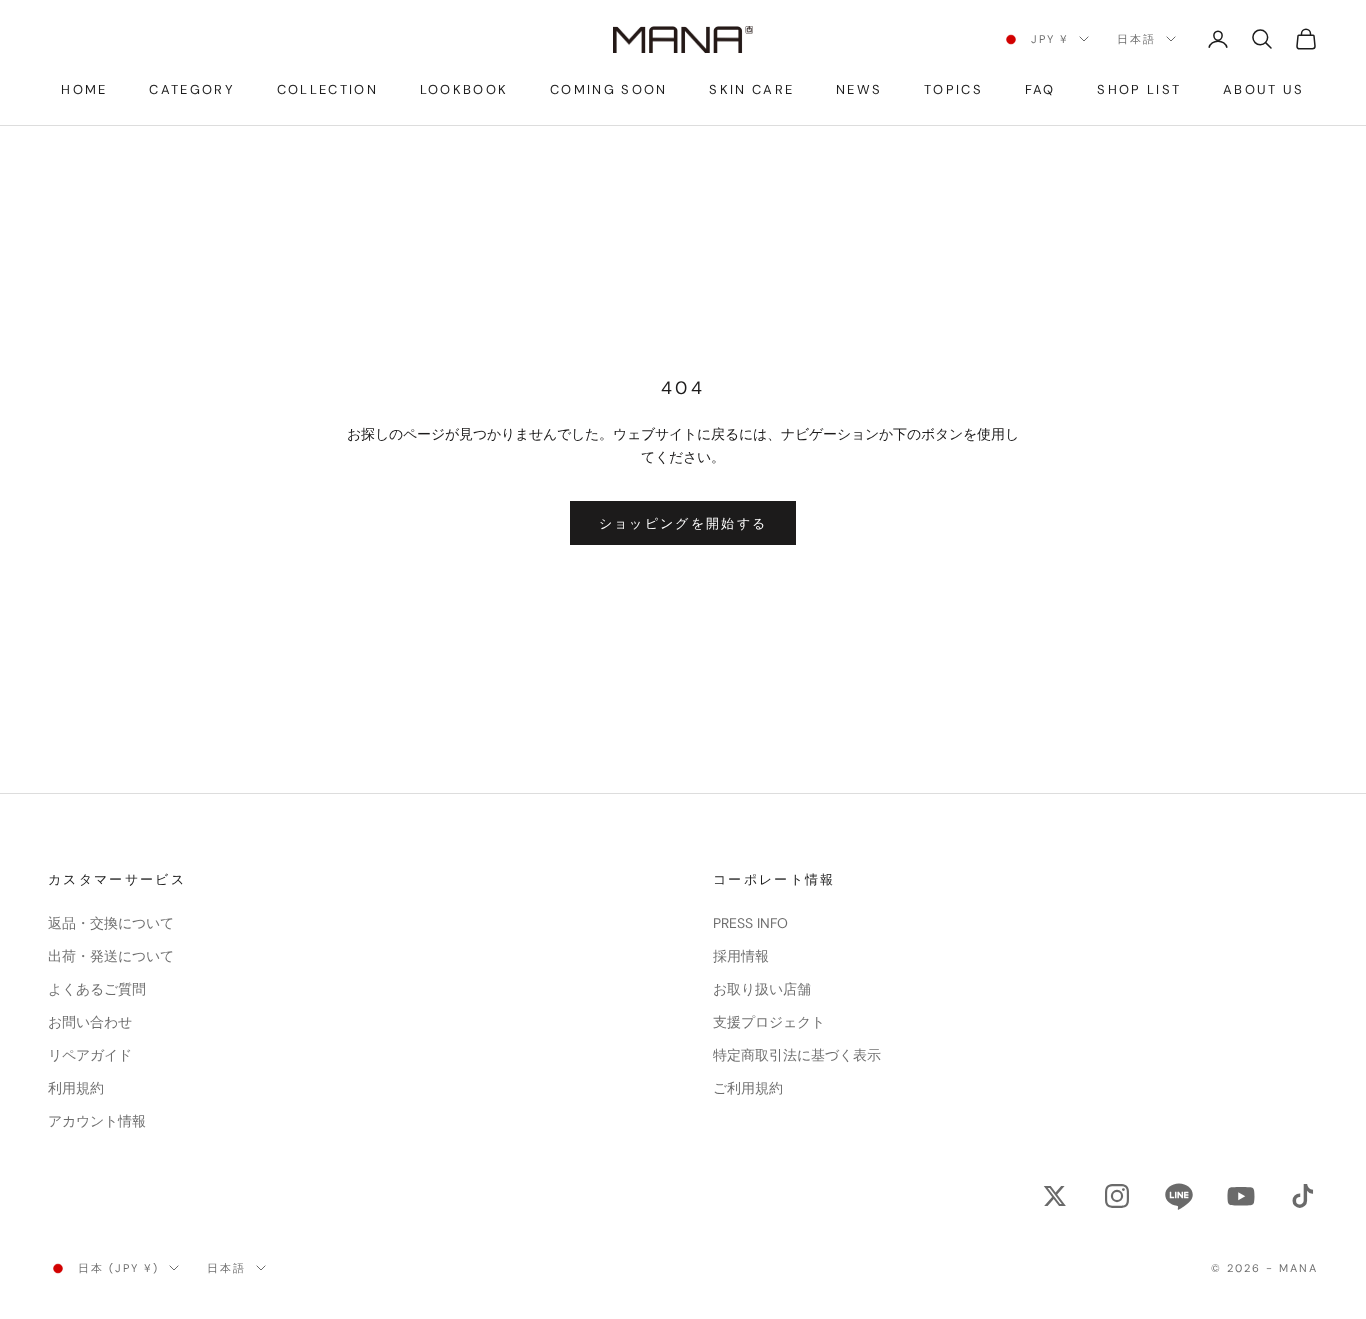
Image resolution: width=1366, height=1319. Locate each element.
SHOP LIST (1139, 89)
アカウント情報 (97, 1121)
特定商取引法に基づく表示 (797, 1055)
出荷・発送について (111, 956)
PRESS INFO (750, 923)
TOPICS (953, 89)
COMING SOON (609, 89)
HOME (84, 89)
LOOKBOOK (464, 89)
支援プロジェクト (769, 1022)
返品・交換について (111, 923)
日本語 (1136, 39)
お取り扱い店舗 (762, 989)
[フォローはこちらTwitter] (1055, 1196)
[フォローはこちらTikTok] (1303, 1196)
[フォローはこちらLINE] (1179, 1196)
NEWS (859, 89)
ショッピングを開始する (683, 523)
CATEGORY (192, 89)
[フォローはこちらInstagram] (1117, 1196)
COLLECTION (327, 89)
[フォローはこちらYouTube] (1241, 1196)
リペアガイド (90, 1055)
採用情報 (741, 956)
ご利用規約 (748, 1088)
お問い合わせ (90, 1022)
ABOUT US (1264, 89)
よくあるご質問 (97, 989)
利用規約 (76, 1088)
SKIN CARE (751, 89)
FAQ (1040, 89)
